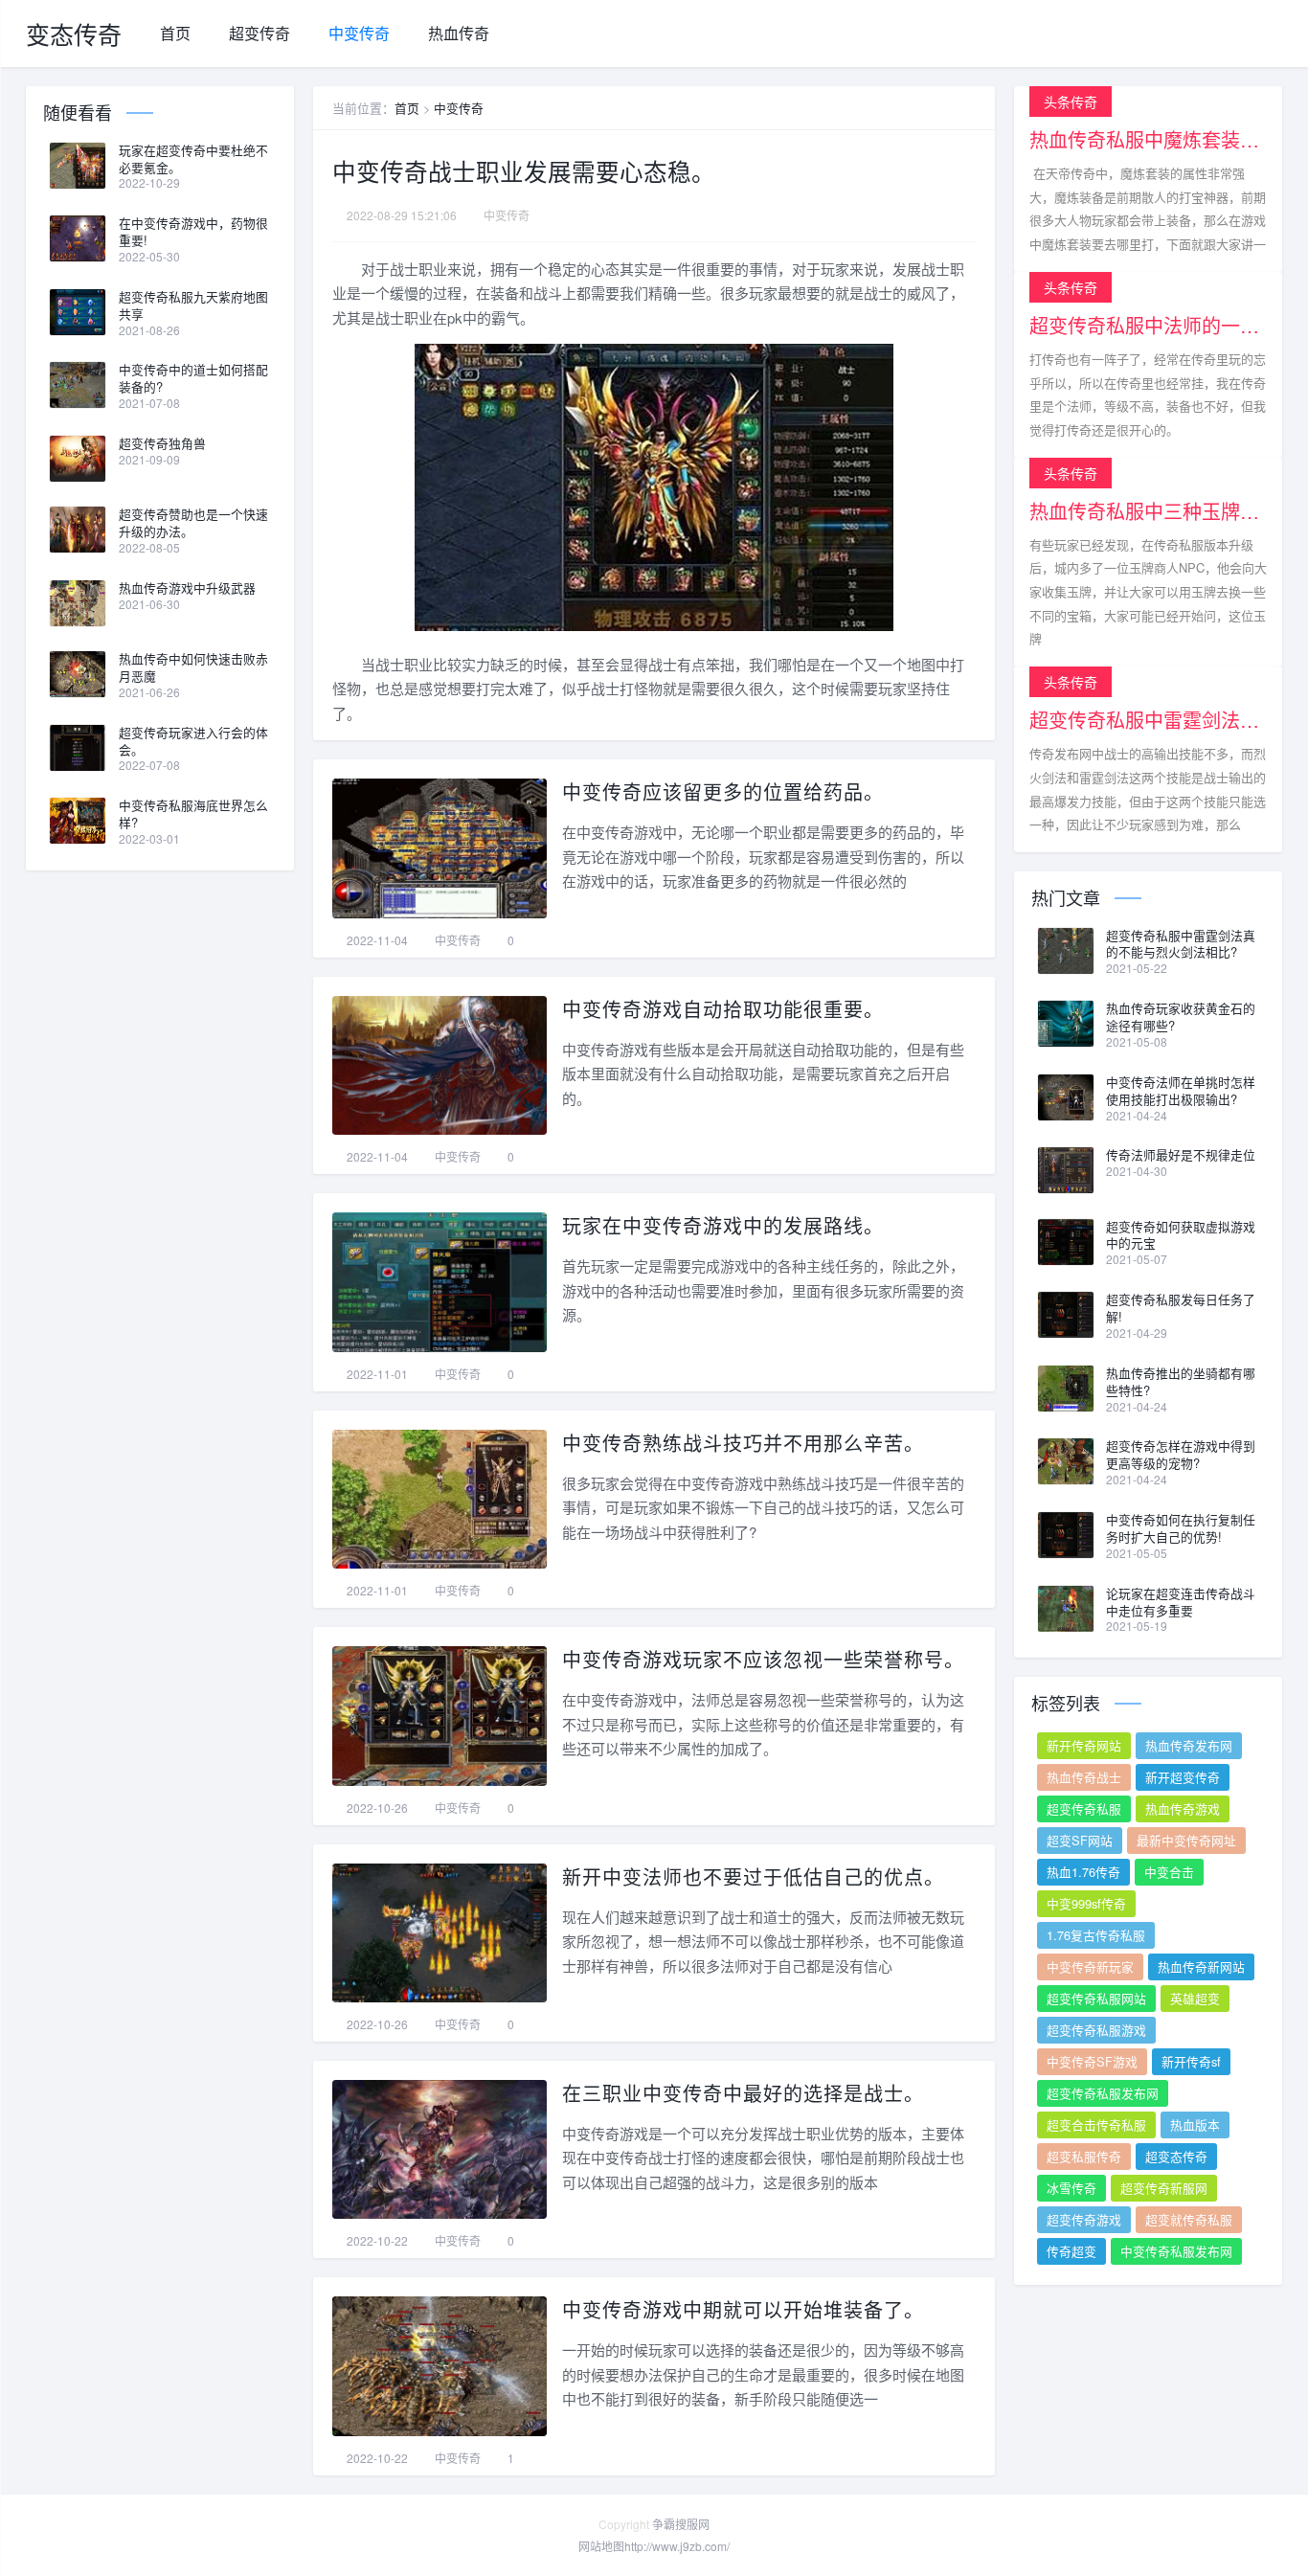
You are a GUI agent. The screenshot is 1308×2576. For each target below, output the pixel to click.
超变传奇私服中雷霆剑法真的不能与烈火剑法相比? (1181, 944)
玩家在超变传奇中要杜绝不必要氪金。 (193, 159)
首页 (175, 33)
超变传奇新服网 (1164, 2188)
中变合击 (1169, 1872)
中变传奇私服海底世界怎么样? (193, 814)
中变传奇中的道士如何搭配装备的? (193, 378)
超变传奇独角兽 (162, 443)
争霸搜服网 (681, 2524)
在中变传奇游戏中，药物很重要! (193, 232)
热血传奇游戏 (1183, 1808)
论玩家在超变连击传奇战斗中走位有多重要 (1181, 1602)
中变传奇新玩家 (1090, 1966)
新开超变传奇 (1183, 1777)
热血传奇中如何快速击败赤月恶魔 (193, 667)
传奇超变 (1071, 2251)
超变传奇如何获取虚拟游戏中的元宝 (1181, 1235)
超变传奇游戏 (1084, 2219)
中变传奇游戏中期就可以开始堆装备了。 (743, 2309)
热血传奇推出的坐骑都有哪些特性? (1181, 1382)
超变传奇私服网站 (1096, 1998)
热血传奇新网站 (1201, 1966)
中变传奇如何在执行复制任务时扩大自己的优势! (1181, 1528)
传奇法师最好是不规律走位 (1181, 1155)
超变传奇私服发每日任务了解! (1181, 1308)
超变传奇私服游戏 (1096, 2030)
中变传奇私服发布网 (1176, 2251)
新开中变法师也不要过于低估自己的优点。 (753, 1876)
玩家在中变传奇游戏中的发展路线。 (723, 1225)
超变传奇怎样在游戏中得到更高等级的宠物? (1181, 1455)
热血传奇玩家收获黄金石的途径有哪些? (1181, 1017)
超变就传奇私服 (1189, 2219)
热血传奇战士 (1084, 1777)
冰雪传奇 (1071, 2188)
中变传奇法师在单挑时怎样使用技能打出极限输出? (1181, 1091)
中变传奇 (359, 33)
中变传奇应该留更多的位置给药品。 (723, 791)
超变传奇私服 (1084, 1808)
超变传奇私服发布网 (1103, 2093)
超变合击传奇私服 (1096, 2124)
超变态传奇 (1176, 2156)
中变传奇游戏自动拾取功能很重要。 (723, 1009)
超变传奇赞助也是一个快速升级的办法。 (193, 523)
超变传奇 (259, 33)
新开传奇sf (1191, 2061)
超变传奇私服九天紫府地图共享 (193, 305)
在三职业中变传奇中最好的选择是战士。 (743, 2093)
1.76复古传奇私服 (1096, 1935)
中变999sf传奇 (1086, 1903)
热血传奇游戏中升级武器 (187, 588)
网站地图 (601, 2546)
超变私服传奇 (1084, 2156)
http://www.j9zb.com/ (677, 2546)
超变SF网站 (1080, 1840)
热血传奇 (459, 33)
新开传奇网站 (1084, 1745)
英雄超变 (1195, 1998)
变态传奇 (74, 34)
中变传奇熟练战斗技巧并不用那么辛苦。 (743, 1443)
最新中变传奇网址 (1186, 1840)
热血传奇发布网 (1189, 1745)
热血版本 (1195, 2124)
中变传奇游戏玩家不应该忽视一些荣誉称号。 (763, 1659)
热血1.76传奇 (1083, 1872)
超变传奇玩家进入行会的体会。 (193, 741)
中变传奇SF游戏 (1092, 2061)
